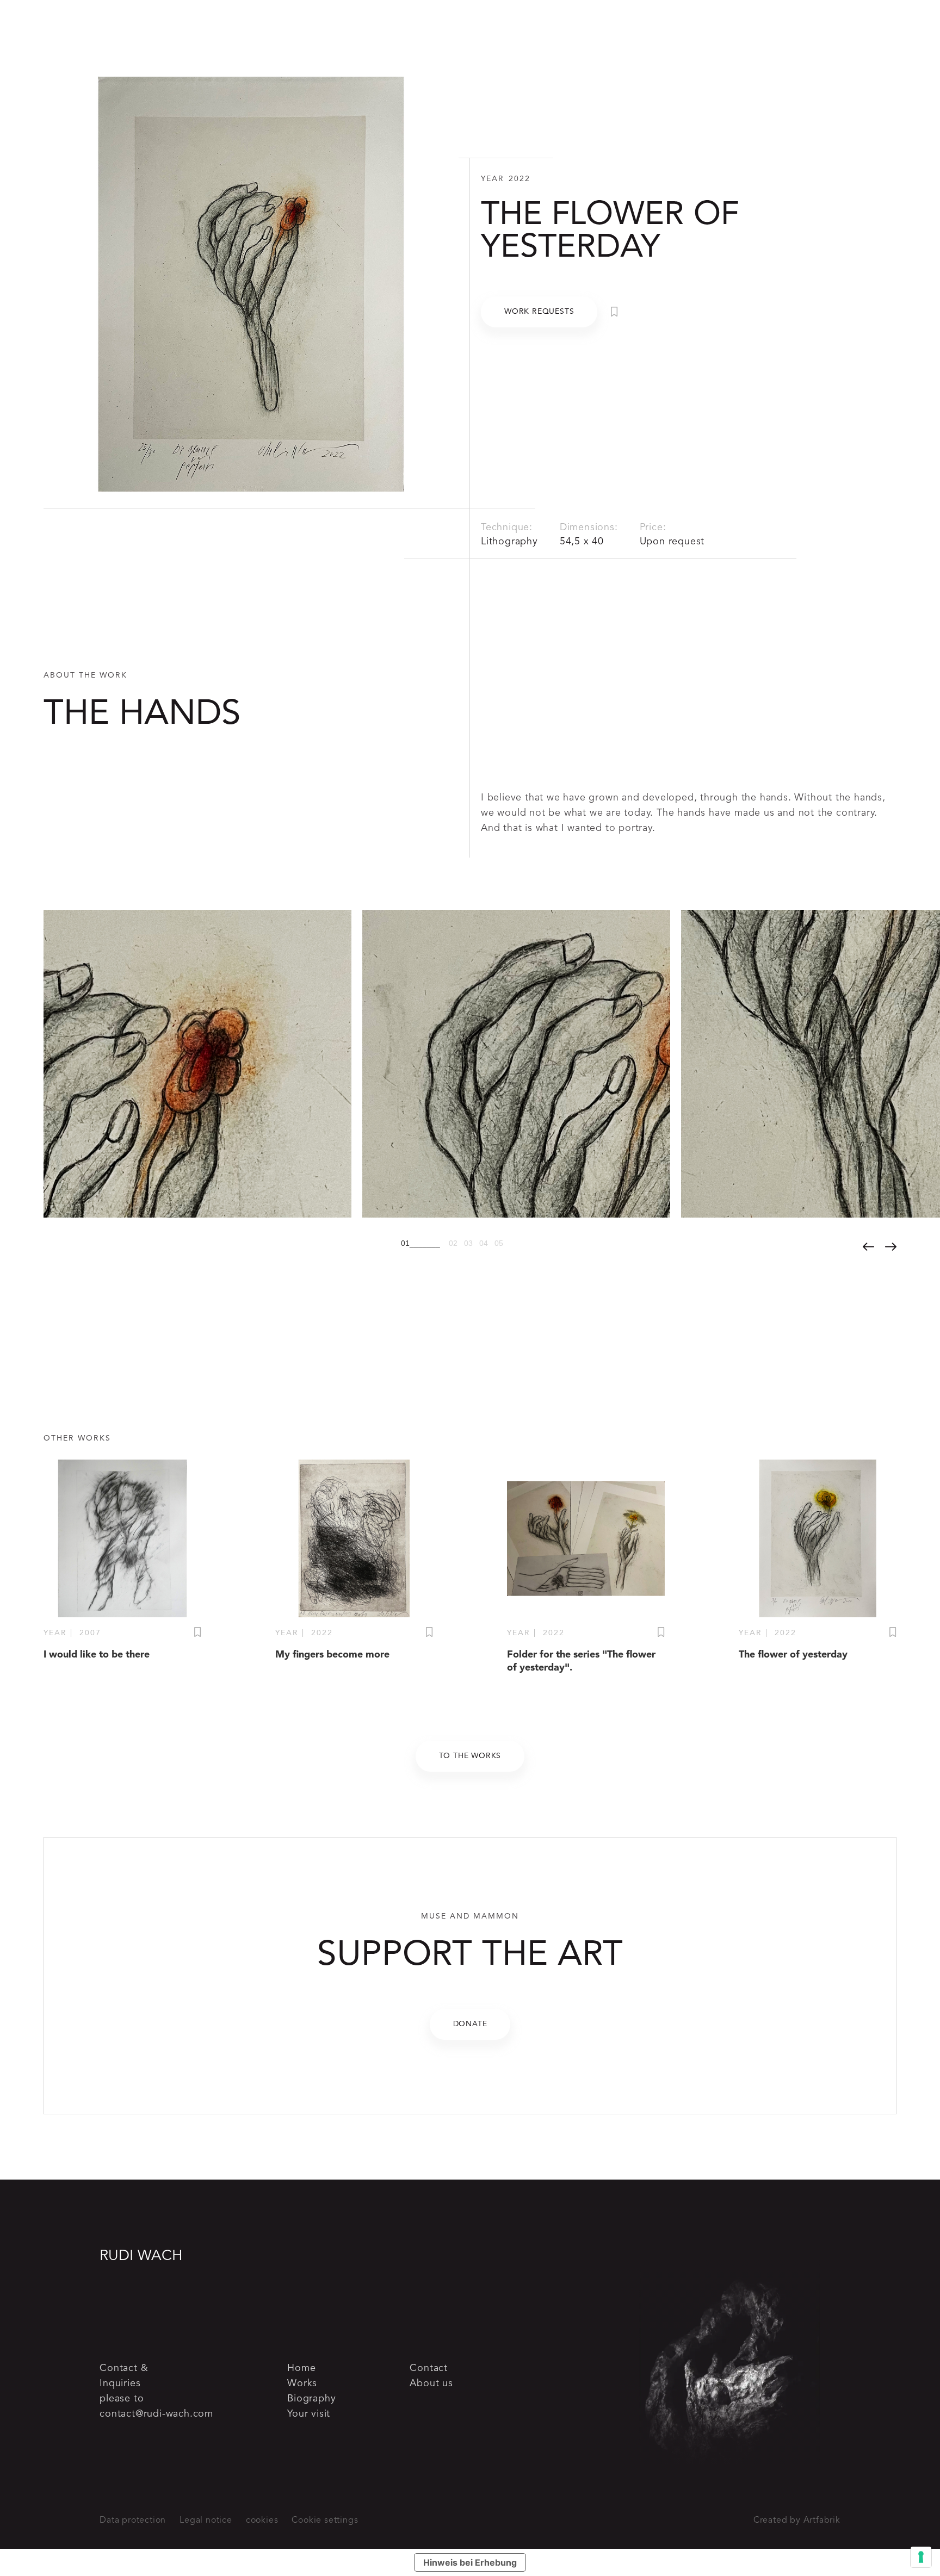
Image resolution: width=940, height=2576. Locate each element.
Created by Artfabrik (797, 2521)
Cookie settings (325, 2521)
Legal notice (206, 2521)
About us (431, 2383)
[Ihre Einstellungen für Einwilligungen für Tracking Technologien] (921, 2557)
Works (302, 2383)
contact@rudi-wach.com (156, 2414)
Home (301, 2368)
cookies (262, 2521)
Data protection (133, 2521)
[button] (423, 1240)
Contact (429, 2368)
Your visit (309, 2414)
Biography (311, 2399)
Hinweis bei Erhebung (470, 2562)
